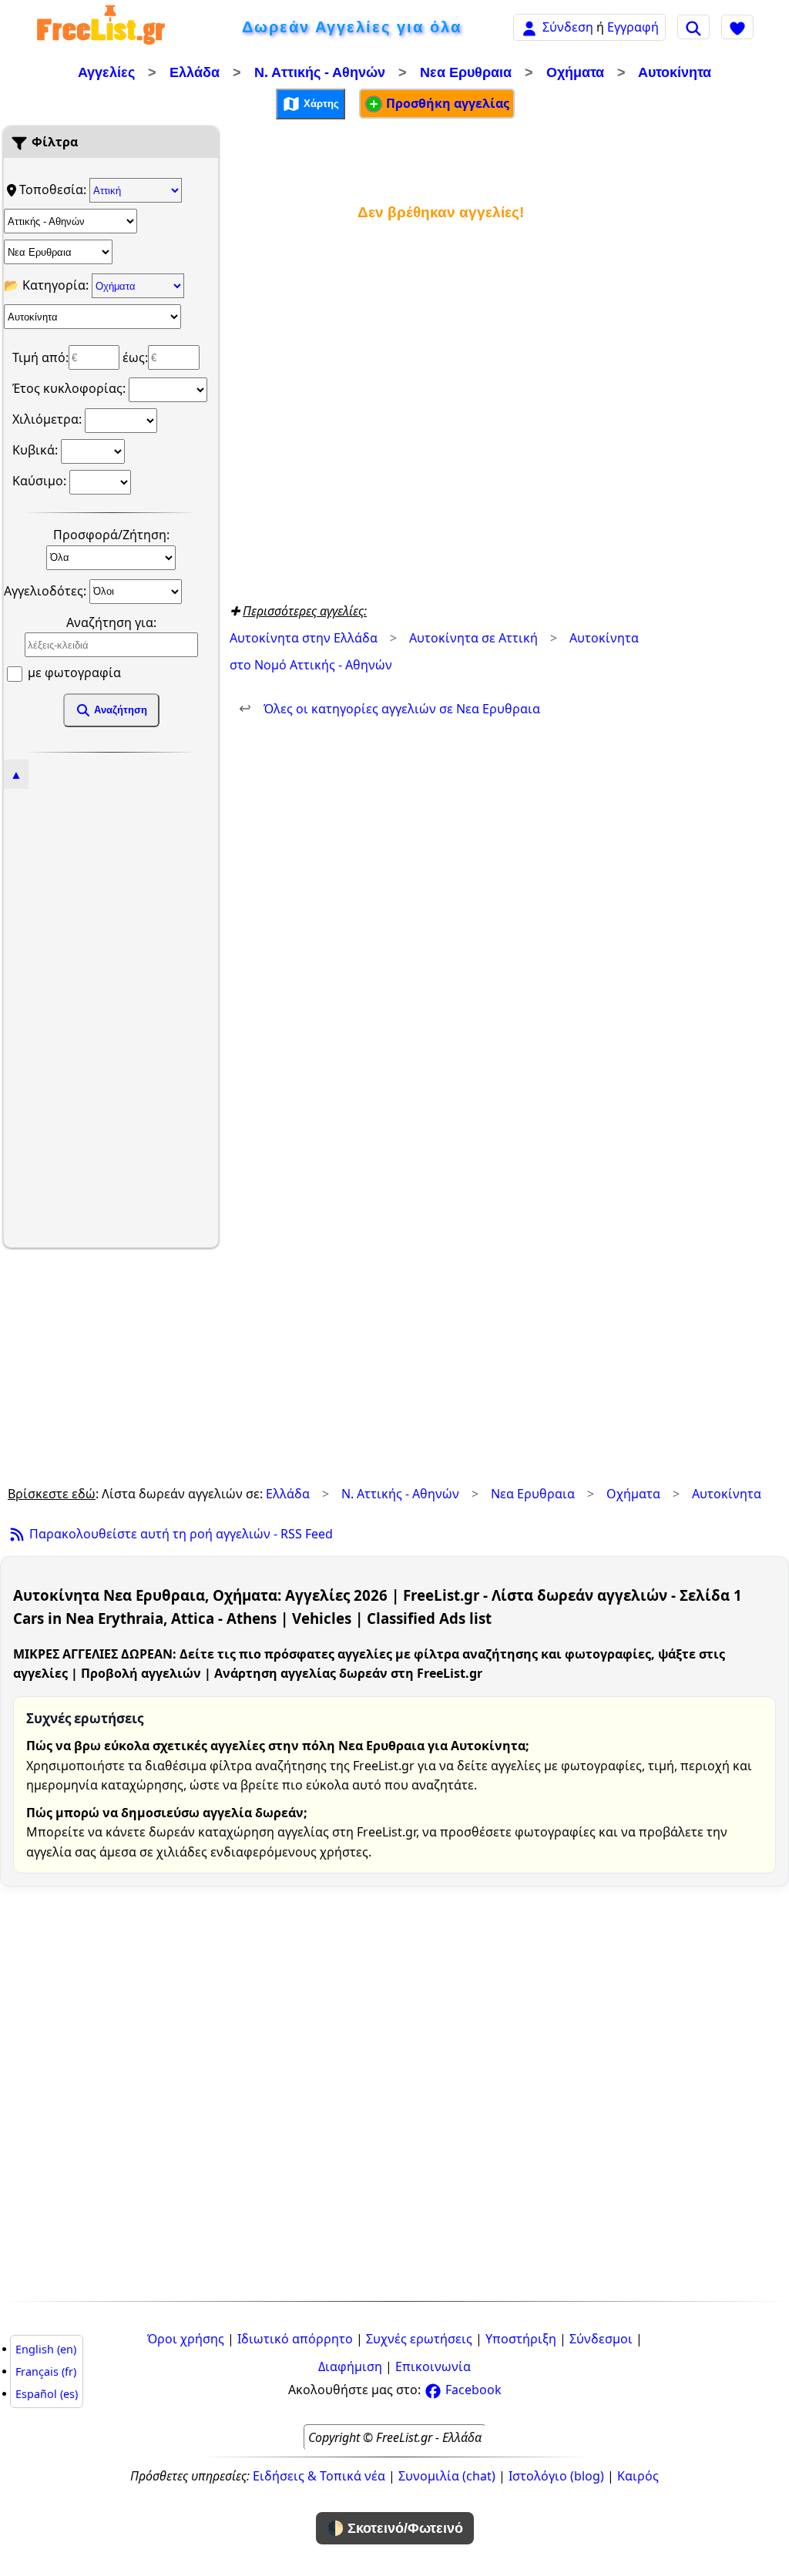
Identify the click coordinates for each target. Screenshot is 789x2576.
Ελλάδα (195, 72)
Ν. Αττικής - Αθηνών (320, 72)
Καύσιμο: (41, 481)
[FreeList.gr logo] (101, 27)
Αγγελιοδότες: (47, 590)
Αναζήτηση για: (111, 622)
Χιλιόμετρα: (49, 419)
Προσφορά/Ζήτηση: (111, 535)
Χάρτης (320, 103)
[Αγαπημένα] (737, 27)
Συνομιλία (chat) (447, 2476)
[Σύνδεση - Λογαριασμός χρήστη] (529, 27)
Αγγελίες (106, 72)
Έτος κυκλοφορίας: (71, 388)
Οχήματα (575, 72)
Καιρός (638, 2476)
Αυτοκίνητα (675, 72)
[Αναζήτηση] (693, 27)
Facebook (472, 2390)
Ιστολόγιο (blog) (556, 2476)
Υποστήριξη (521, 2339)
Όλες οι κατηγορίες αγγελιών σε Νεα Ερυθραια (389, 709)
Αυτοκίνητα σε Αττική (473, 638)
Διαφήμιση (350, 2366)
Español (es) (47, 2394)
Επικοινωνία (433, 2366)
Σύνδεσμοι (601, 2339)
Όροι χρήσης (186, 2339)
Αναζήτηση (119, 710)
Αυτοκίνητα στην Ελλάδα (304, 638)
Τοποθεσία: (54, 190)
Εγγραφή (633, 27)
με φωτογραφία (73, 673)
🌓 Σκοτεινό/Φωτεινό (395, 2528)
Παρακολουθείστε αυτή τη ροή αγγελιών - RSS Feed (180, 1534)
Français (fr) (46, 2371)
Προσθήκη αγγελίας (446, 103)
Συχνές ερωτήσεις (419, 2339)
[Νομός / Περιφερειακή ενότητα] (71, 221)
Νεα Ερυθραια (466, 72)
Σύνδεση (568, 27)
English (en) (46, 2349)
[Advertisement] (111, 1016)
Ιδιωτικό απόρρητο (295, 2339)
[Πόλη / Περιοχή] (58, 252)
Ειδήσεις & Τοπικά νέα (319, 2476)
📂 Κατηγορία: (48, 285)
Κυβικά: (37, 450)
